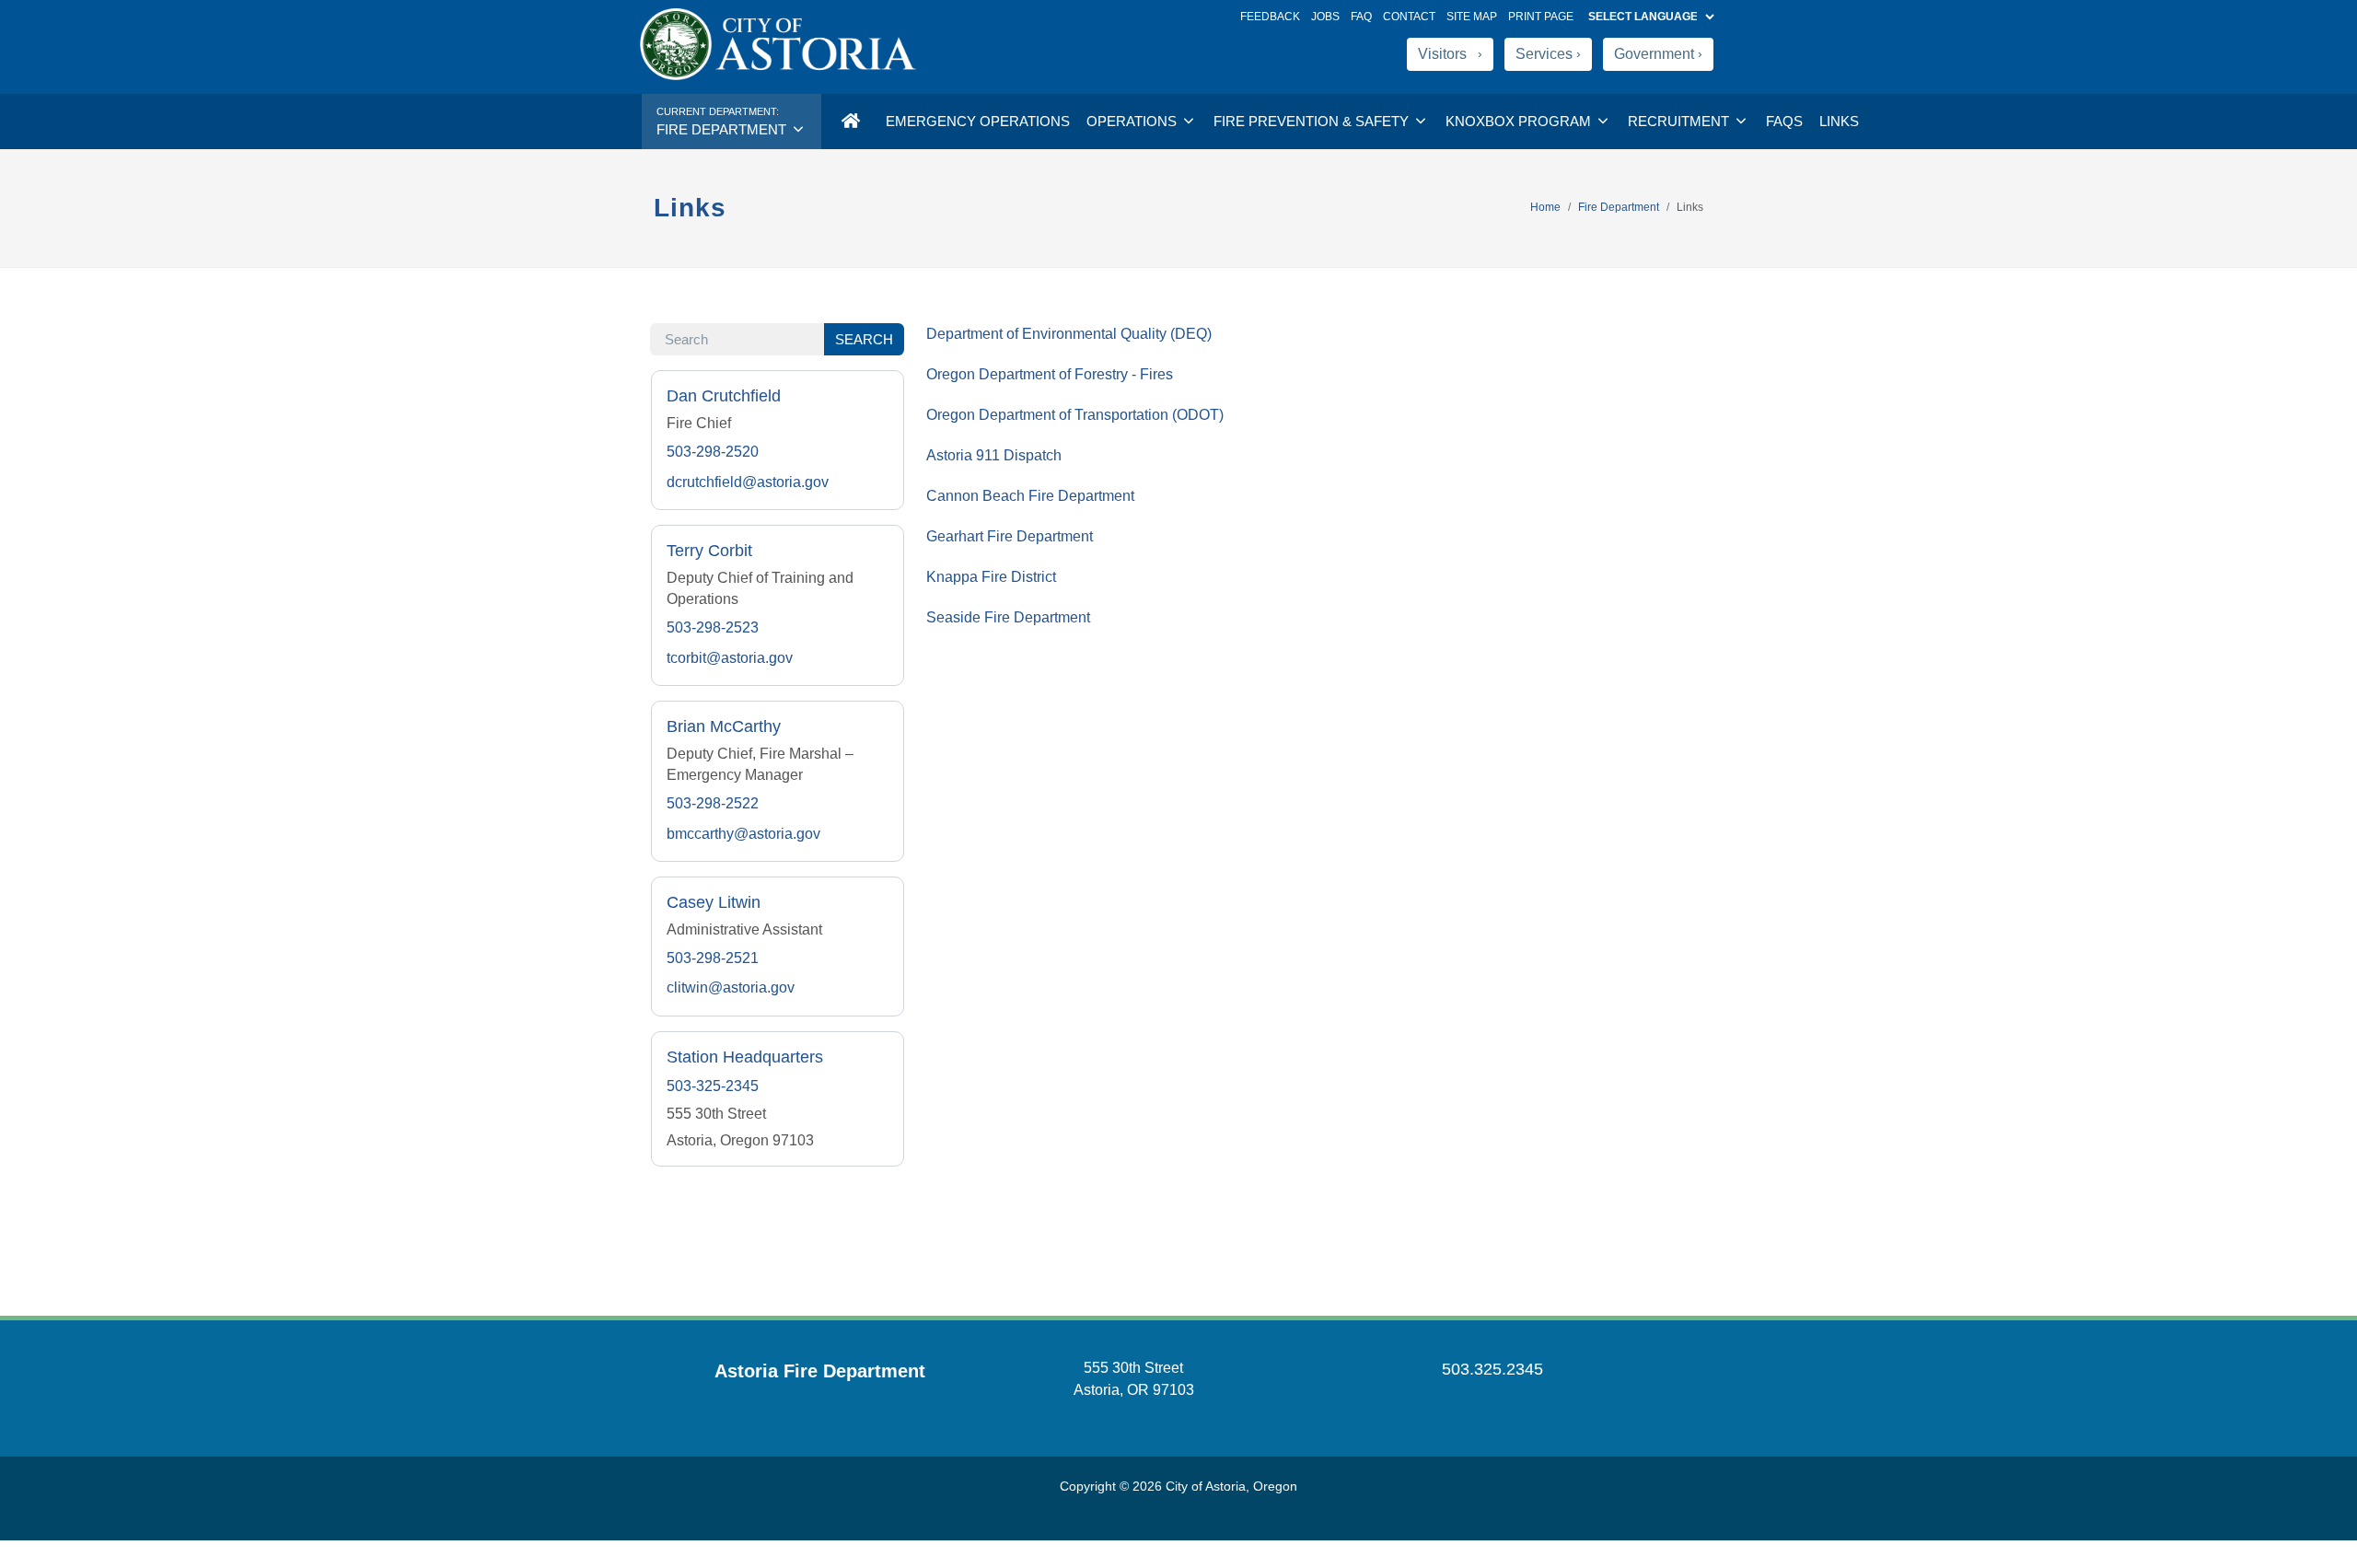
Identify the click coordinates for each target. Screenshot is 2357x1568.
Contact (1409, 17)
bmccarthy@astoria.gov (743, 834)
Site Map (1472, 17)
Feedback (1270, 17)
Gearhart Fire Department (1010, 536)
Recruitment (1680, 121)
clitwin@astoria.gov (731, 987)
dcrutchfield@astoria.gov (748, 482)
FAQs (1784, 121)
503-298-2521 (713, 958)
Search (864, 339)
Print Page (1541, 17)
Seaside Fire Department (1008, 617)
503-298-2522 (713, 803)
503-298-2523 (713, 627)
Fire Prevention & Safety (1313, 121)
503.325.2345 (1492, 1369)
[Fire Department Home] (850, 122)
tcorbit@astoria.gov (730, 658)
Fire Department (1619, 207)
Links (1839, 121)
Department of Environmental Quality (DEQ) (1069, 334)
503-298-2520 (713, 452)
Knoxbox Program (1520, 121)
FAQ (1361, 17)
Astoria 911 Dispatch (994, 455)
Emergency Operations (978, 121)
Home (1545, 207)
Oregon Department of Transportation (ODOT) (1075, 415)
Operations (1133, 121)
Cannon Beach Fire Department (1030, 496)
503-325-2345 (713, 1086)
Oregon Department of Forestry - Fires (1050, 374)
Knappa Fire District (991, 577)
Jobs (1325, 17)
